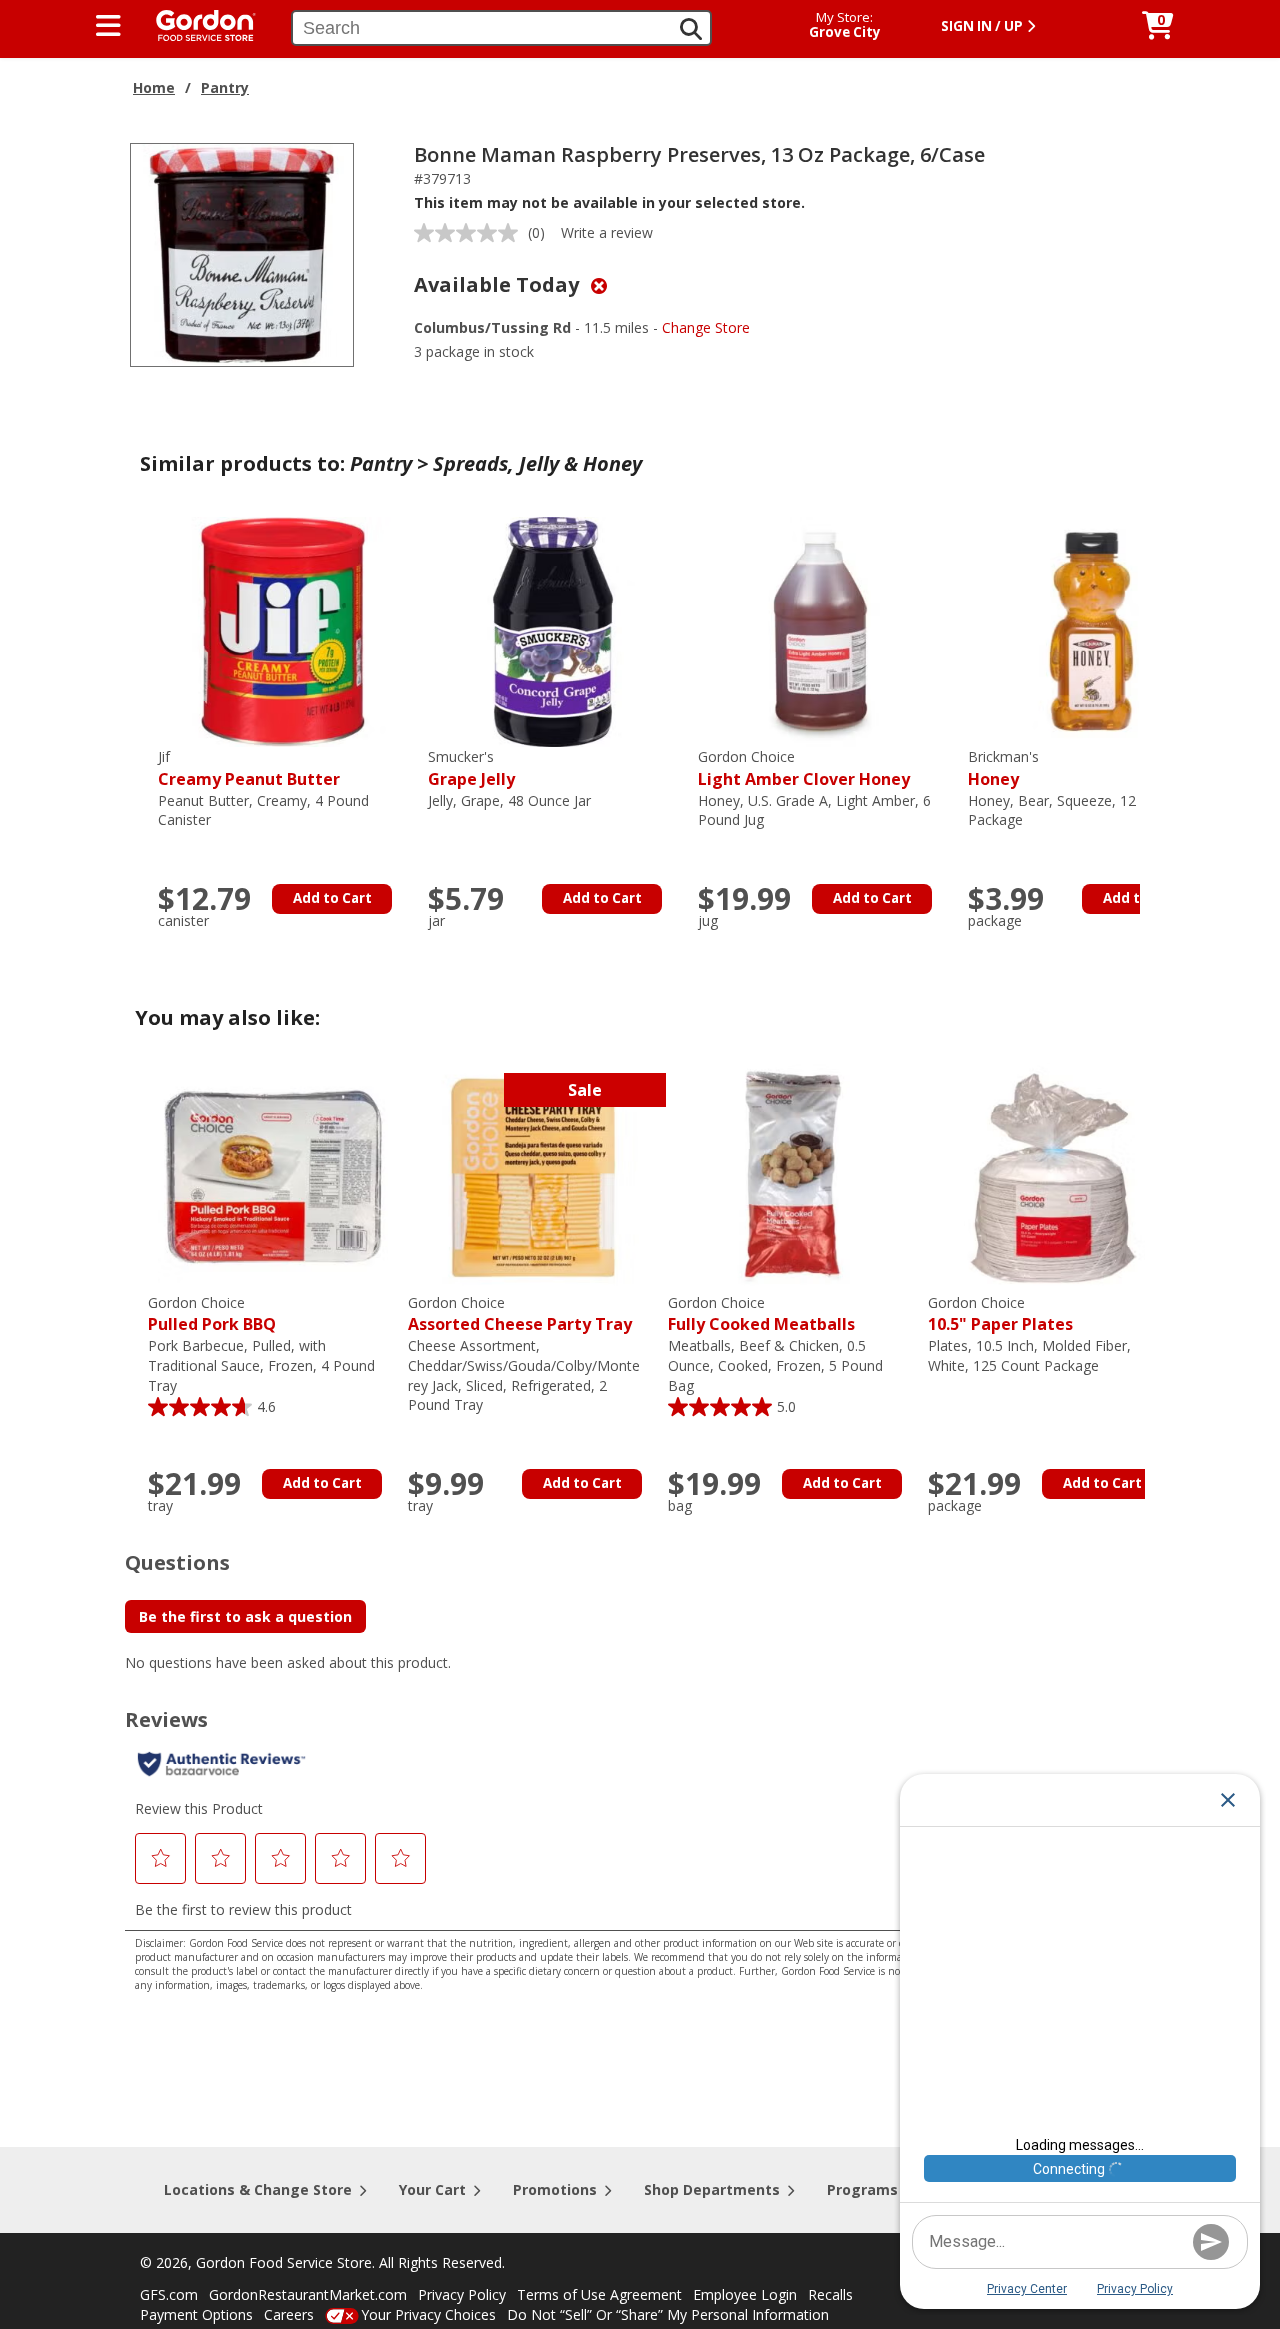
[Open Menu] (108, 26)
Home (154, 87)
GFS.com (169, 2294)
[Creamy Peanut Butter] (283, 630)
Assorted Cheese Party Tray (520, 1314)
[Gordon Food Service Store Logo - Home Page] (196, 23)
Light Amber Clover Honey (804, 768)
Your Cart (432, 2189)
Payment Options (196, 2314)
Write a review (607, 232)
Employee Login (745, 2294)
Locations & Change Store (258, 2189)
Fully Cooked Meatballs (761, 1314)
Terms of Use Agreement (599, 2294)
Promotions (555, 2189)
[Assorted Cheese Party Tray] (533, 1176)
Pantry (225, 87)
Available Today (499, 284)
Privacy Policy (462, 2294)
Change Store (706, 327)
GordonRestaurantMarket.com (308, 2294)
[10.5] (1053, 1176)
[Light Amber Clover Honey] (823, 630)
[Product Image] (242, 253)
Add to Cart (332, 898)
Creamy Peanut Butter (249, 768)
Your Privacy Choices (428, 2314)
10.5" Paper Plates (1000, 1314)
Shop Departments (712, 2189)
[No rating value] (471, 233)
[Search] (691, 29)
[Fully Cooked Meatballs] (793, 1176)
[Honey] (1093, 630)
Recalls (830, 2294)
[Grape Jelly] (553, 630)
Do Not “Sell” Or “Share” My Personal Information (668, 2314)
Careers (289, 2314)
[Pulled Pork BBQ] (273, 1176)
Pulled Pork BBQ (212, 1314)
